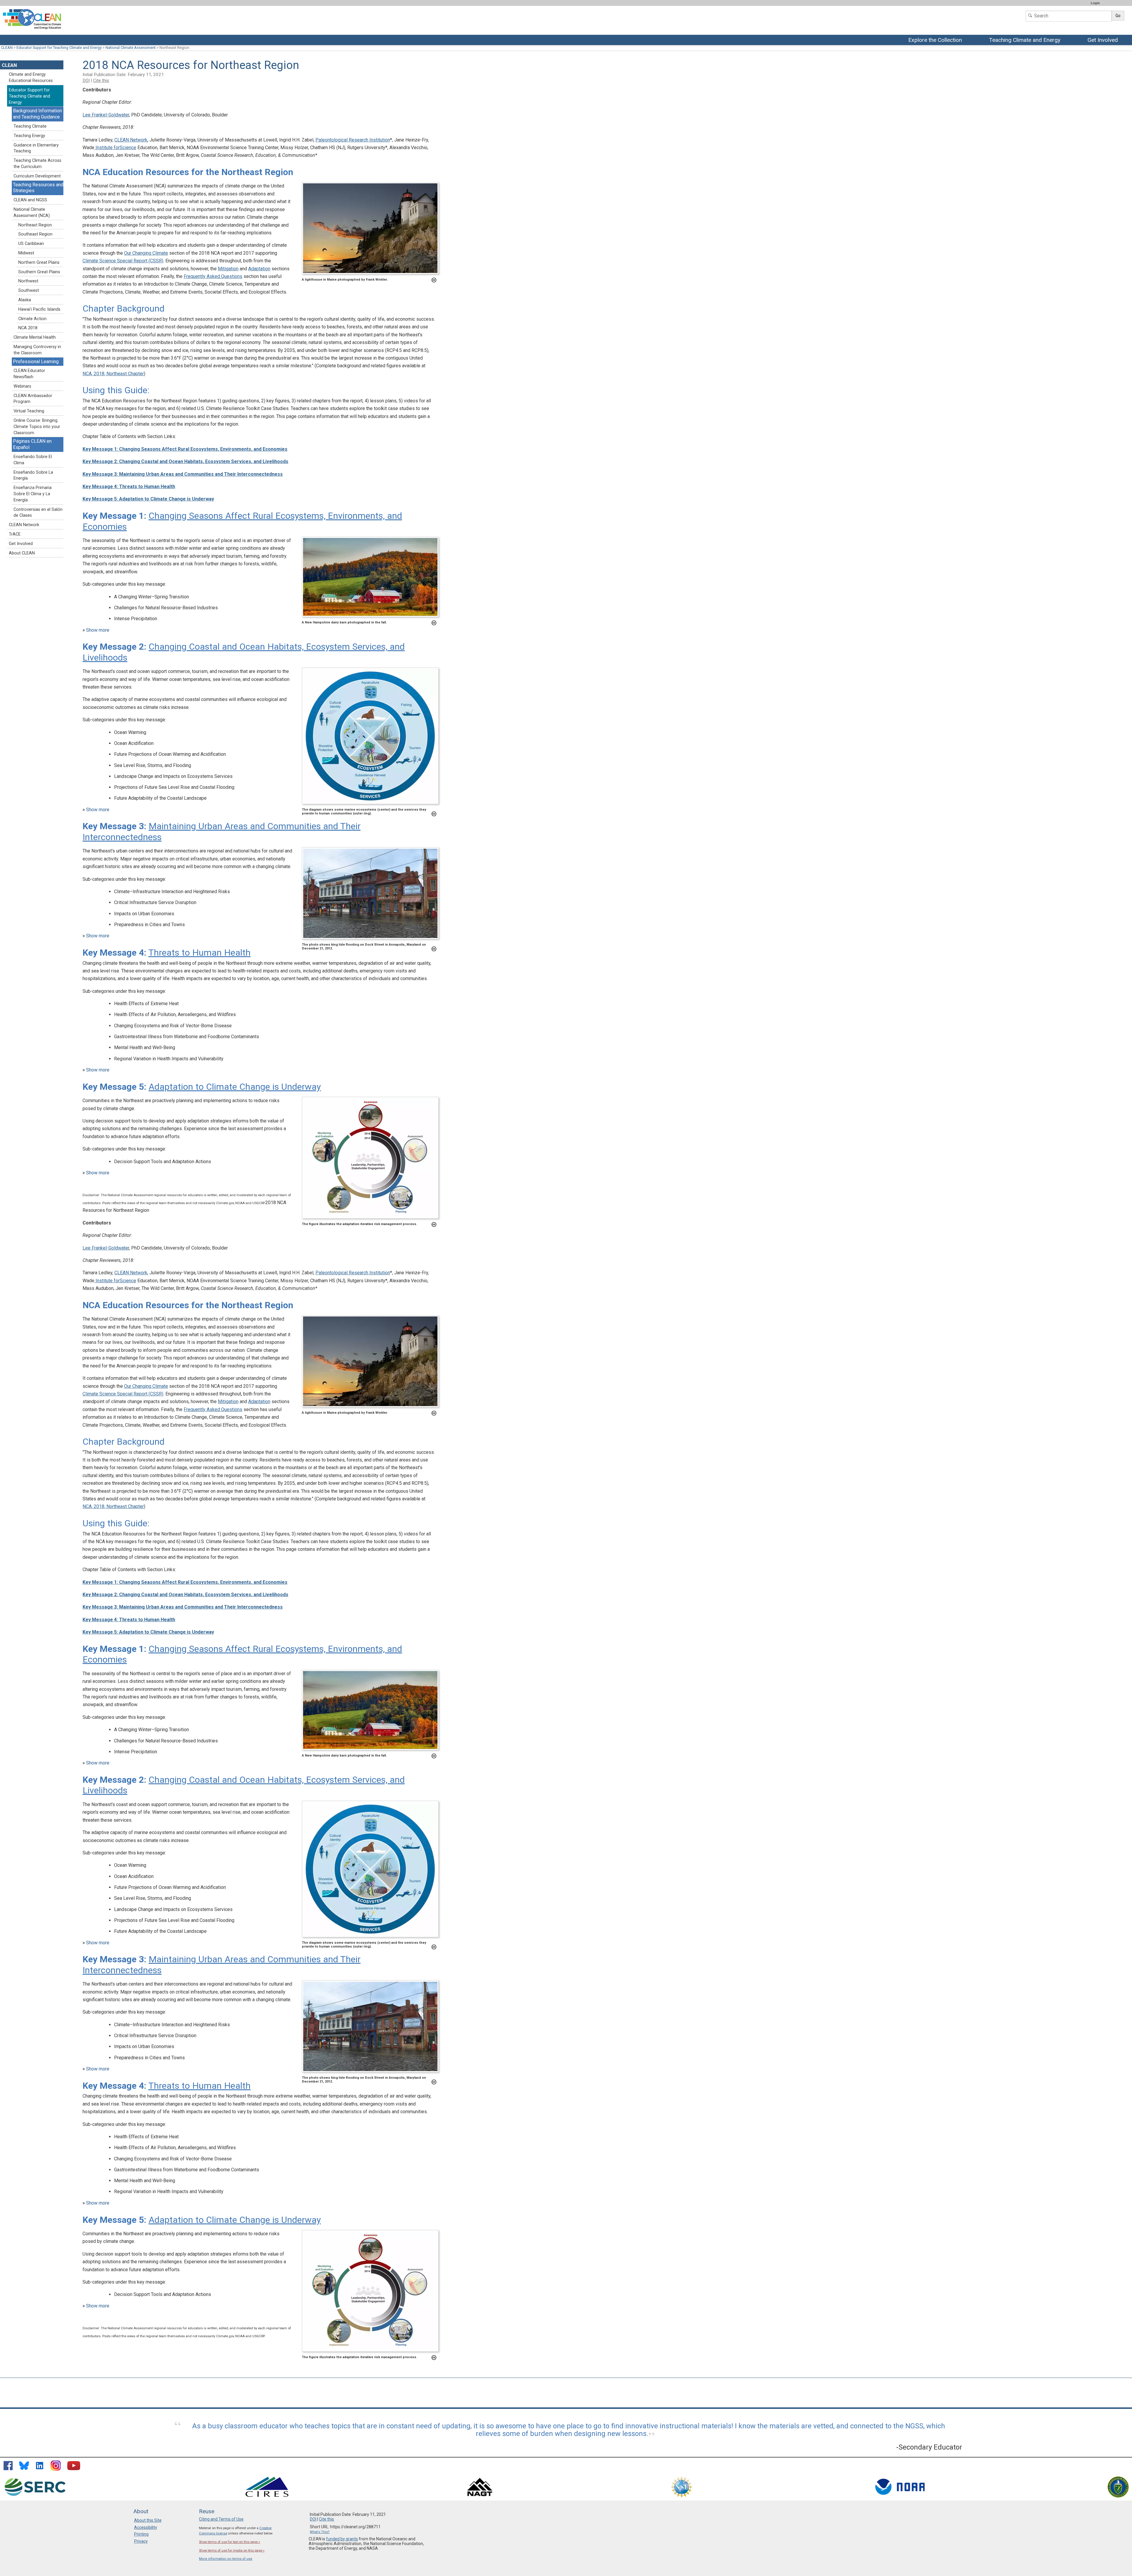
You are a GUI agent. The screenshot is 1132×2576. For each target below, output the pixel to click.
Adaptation (259, 269)
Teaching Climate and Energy (1026, 40)
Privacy (141, 2541)
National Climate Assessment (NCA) (32, 213)
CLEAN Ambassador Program (33, 399)
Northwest (28, 281)
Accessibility (146, 2527)
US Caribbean (31, 244)
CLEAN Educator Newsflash (29, 374)
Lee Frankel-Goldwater (106, 115)
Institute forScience (115, 148)
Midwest (26, 253)
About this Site (148, 2520)
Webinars (22, 386)
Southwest (29, 290)
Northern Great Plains (39, 262)
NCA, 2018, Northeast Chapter (113, 374)
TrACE (15, 534)
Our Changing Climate (146, 253)
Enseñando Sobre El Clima (33, 460)
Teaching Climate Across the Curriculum (37, 164)
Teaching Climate (30, 126)
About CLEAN (22, 553)
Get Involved (1103, 40)
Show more (98, 630)
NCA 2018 (28, 328)
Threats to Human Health (199, 953)
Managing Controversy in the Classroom (37, 350)
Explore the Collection (937, 40)
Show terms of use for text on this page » (229, 2542)
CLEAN (7, 48)
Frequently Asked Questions (213, 276)
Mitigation (228, 269)
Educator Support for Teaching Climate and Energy (59, 48)
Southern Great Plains (39, 272)
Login (1095, 3)
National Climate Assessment (131, 48)
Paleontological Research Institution (353, 140)
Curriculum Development (37, 176)
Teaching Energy (29, 136)
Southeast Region (35, 234)
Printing (141, 2534)
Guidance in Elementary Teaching (36, 148)
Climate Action (32, 319)
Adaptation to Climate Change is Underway (235, 1087)
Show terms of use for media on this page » (232, 2551)
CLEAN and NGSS (30, 200)
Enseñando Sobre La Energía (33, 475)
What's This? (320, 2532)
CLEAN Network (131, 140)
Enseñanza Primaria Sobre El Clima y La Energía (33, 494)
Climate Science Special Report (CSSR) (123, 261)
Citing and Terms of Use (221, 2519)
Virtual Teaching (29, 411)
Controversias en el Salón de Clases (38, 513)
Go (1118, 16)
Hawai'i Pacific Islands (39, 309)
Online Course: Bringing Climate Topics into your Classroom (37, 427)
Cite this (101, 80)
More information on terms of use (226, 2559)
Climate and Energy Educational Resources (31, 78)
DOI (86, 80)
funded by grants (342, 2539)
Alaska (25, 300)
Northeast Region (35, 225)
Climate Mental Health (35, 337)
